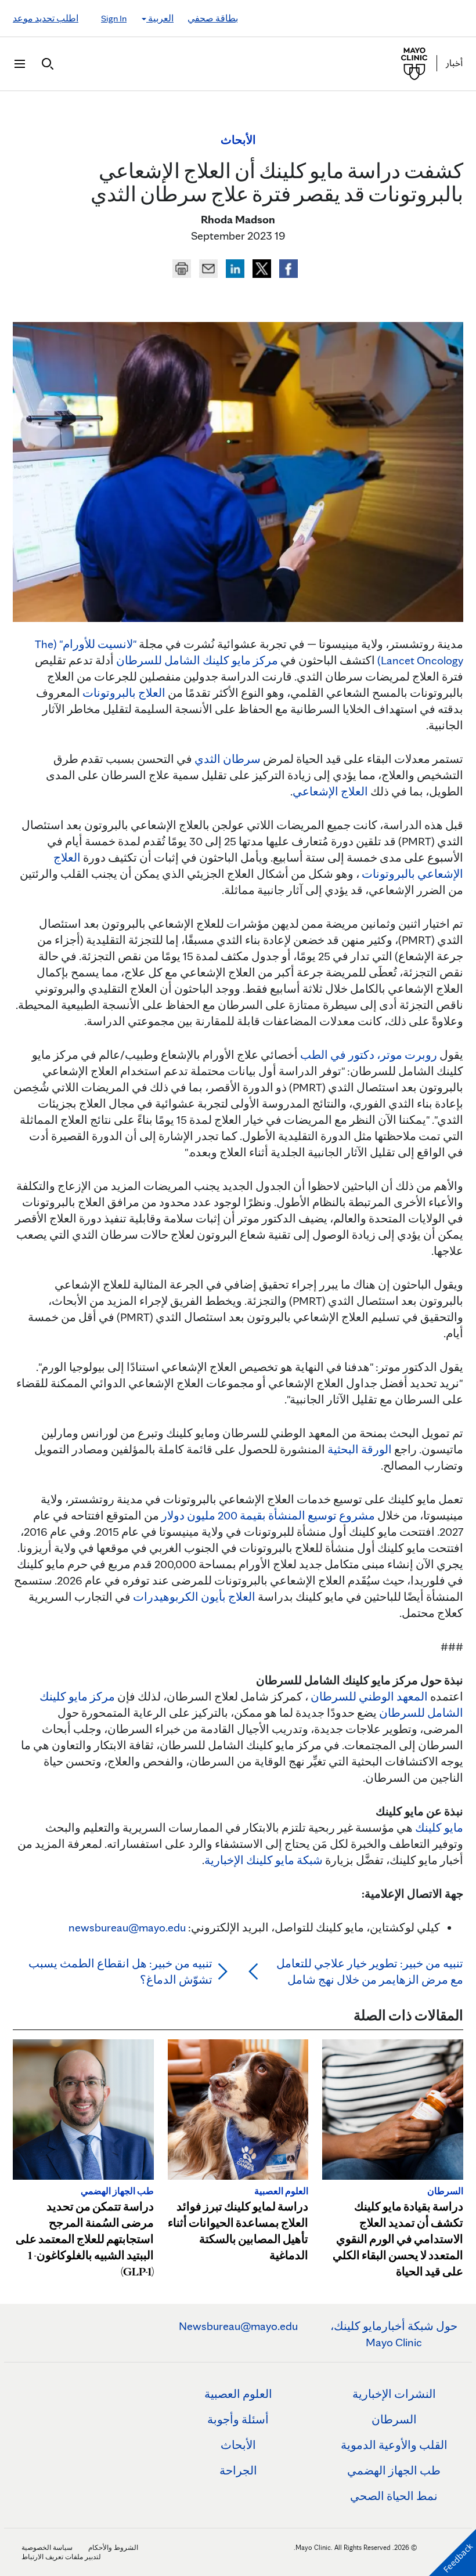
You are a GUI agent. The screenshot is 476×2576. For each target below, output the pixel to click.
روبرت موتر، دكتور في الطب (369, 1055)
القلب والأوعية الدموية (394, 2445)
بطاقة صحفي (213, 18)
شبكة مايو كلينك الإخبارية (264, 1860)
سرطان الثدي (228, 759)
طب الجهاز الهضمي (394, 2470)
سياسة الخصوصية (47, 2547)
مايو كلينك (439, 1828)
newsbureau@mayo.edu (127, 1927)
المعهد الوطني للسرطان (369, 1696)
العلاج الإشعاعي (330, 791)
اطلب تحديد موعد (46, 18)
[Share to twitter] (261, 267)
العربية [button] (160, 18)
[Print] (182, 267)
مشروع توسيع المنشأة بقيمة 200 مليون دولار (268, 1515)
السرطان (394, 2419)
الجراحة (238, 2470)
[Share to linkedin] (234, 267)
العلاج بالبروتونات (124, 693)
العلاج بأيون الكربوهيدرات (194, 1597)
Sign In (114, 18)
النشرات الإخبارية (394, 2394)
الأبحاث (238, 2445)
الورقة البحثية (360, 1449)
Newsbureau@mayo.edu (238, 2326)
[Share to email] (207, 267)
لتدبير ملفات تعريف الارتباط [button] (61, 2557)
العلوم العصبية (238, 2394)
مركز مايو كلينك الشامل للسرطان (197, 660)
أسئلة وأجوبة (238, 2419)
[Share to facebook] (287, 267)
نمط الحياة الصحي (394, 2496)
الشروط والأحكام (113, 2547)
